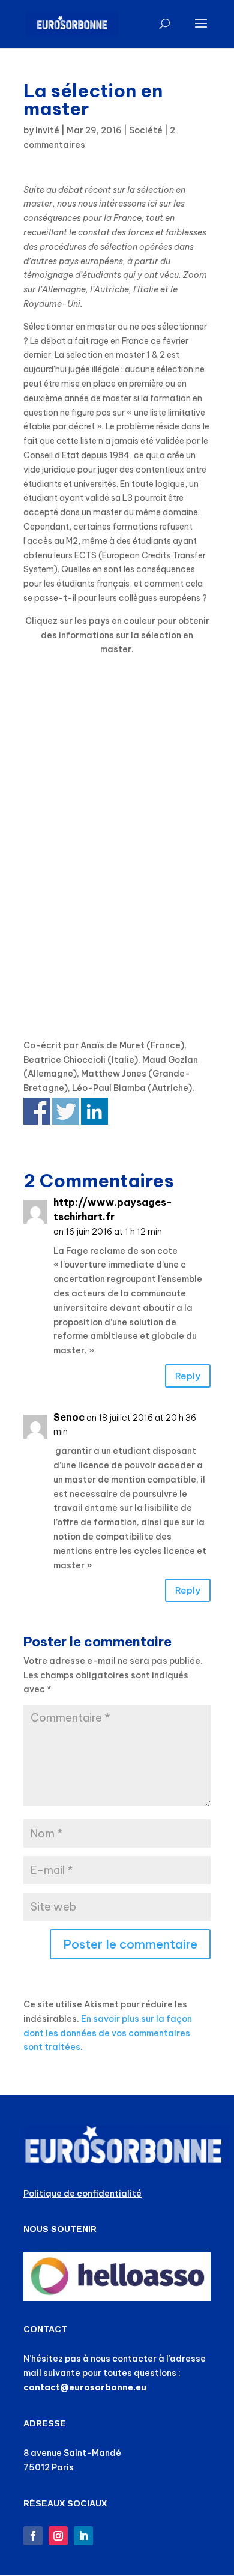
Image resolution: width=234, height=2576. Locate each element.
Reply (188, 1376)
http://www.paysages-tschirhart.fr (113, 1209)
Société (146, 130)
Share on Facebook (37, 1111)
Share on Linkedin (94, 1111)
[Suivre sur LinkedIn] (83, 2536)
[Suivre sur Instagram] (58, 2536)
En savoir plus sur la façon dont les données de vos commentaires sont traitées (108, 2033)
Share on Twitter (66, 1111)
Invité (47, 130)
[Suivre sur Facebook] (33, 2536)
